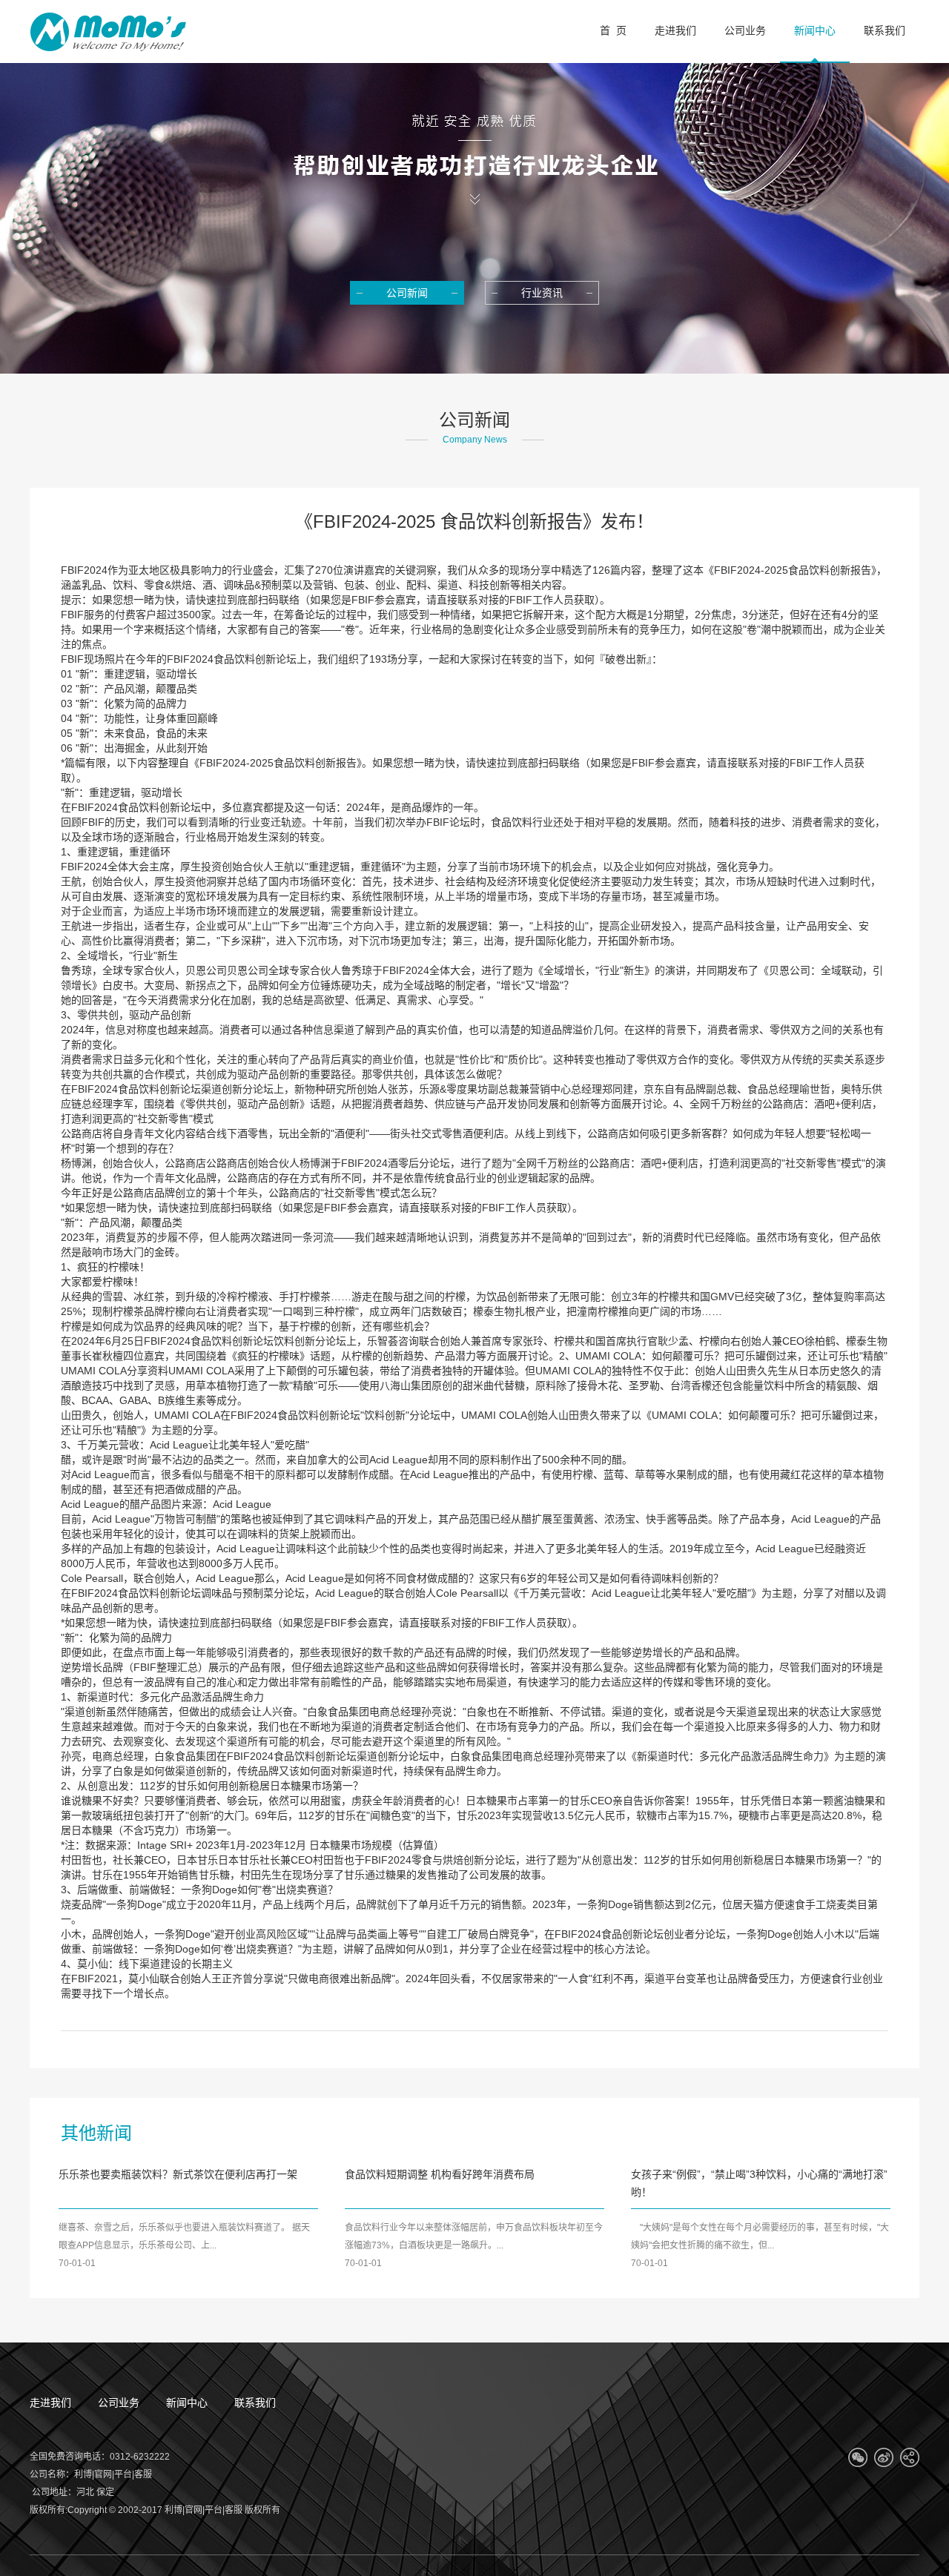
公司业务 (119, 2403)
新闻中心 (187, 2403)
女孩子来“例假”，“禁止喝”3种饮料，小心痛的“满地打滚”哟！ (759, 2183)
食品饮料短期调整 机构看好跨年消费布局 (440, 2174)
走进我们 (50, 2403)
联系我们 (255, 2403)
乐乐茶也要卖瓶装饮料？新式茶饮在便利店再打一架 (178, 2174)
